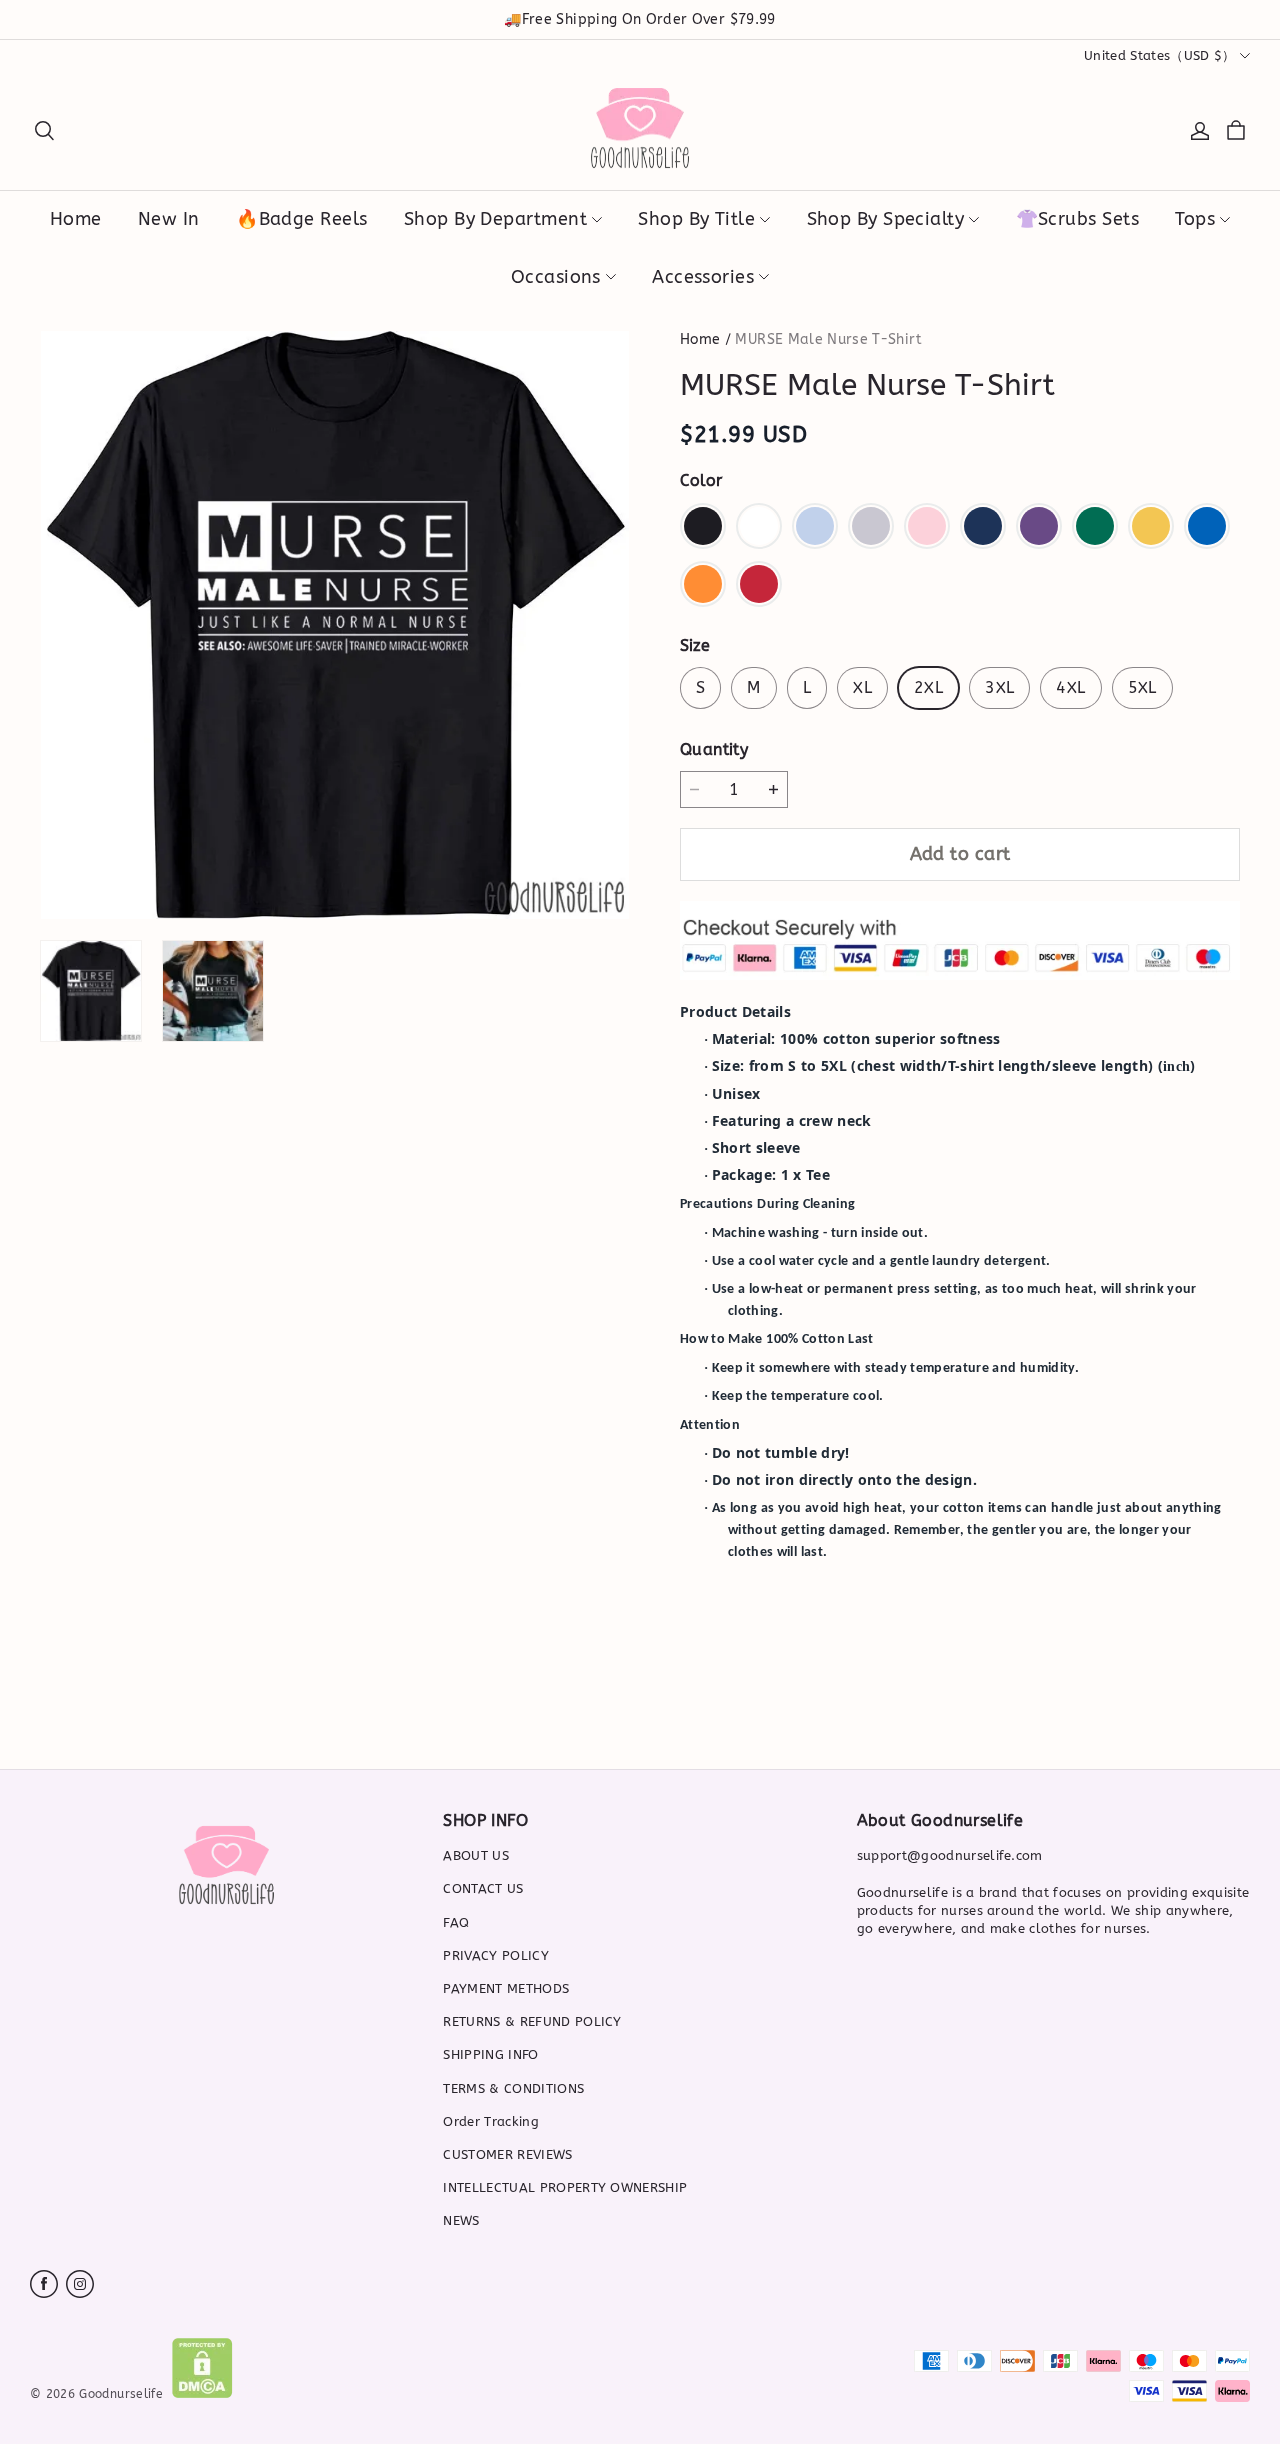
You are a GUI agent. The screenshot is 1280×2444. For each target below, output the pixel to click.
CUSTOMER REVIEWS (507, 2154)
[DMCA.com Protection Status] (202, 2393)
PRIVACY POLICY (496, 1955)
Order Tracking (491, 2121)
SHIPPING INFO (490, 2054)
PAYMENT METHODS (506, 1988)
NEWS (461, 2220)
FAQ (456, 1922)
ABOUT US (476, 1855)
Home (700, 339)
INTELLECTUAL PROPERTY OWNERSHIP (565, 2187)
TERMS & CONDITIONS (513, 2088)
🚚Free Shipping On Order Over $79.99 (639, 19)
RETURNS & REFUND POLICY (532, 2021)
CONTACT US (483, 1888)
